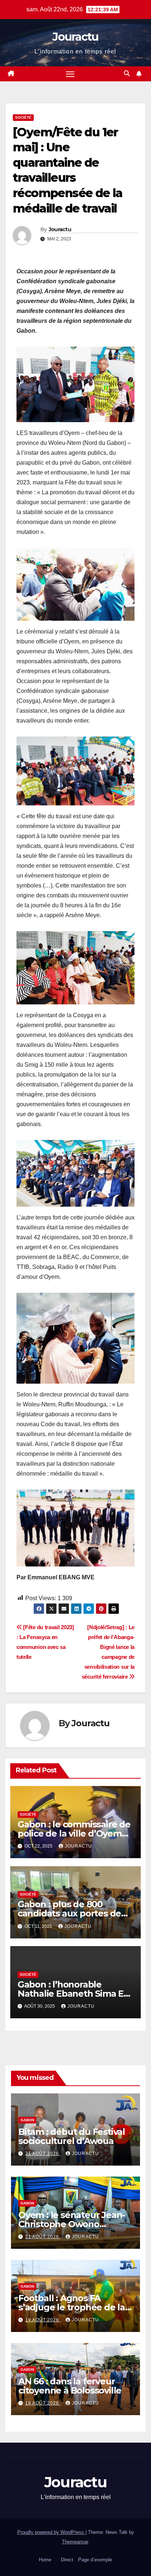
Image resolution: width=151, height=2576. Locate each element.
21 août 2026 (43, 2154)
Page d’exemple (95, 2560)
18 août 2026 (43, 2403)
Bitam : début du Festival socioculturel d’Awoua (72, 2136)
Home (45, 2560)
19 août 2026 (43, 2320)
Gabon (27, 2120)
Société (23, 117)
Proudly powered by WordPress (51, 2532)
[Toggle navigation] (70, 74)
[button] (127, 73)
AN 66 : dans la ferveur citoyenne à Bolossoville (70, 2386)
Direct (67, 2560)
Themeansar (75, 2542)
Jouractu (75, 37)
